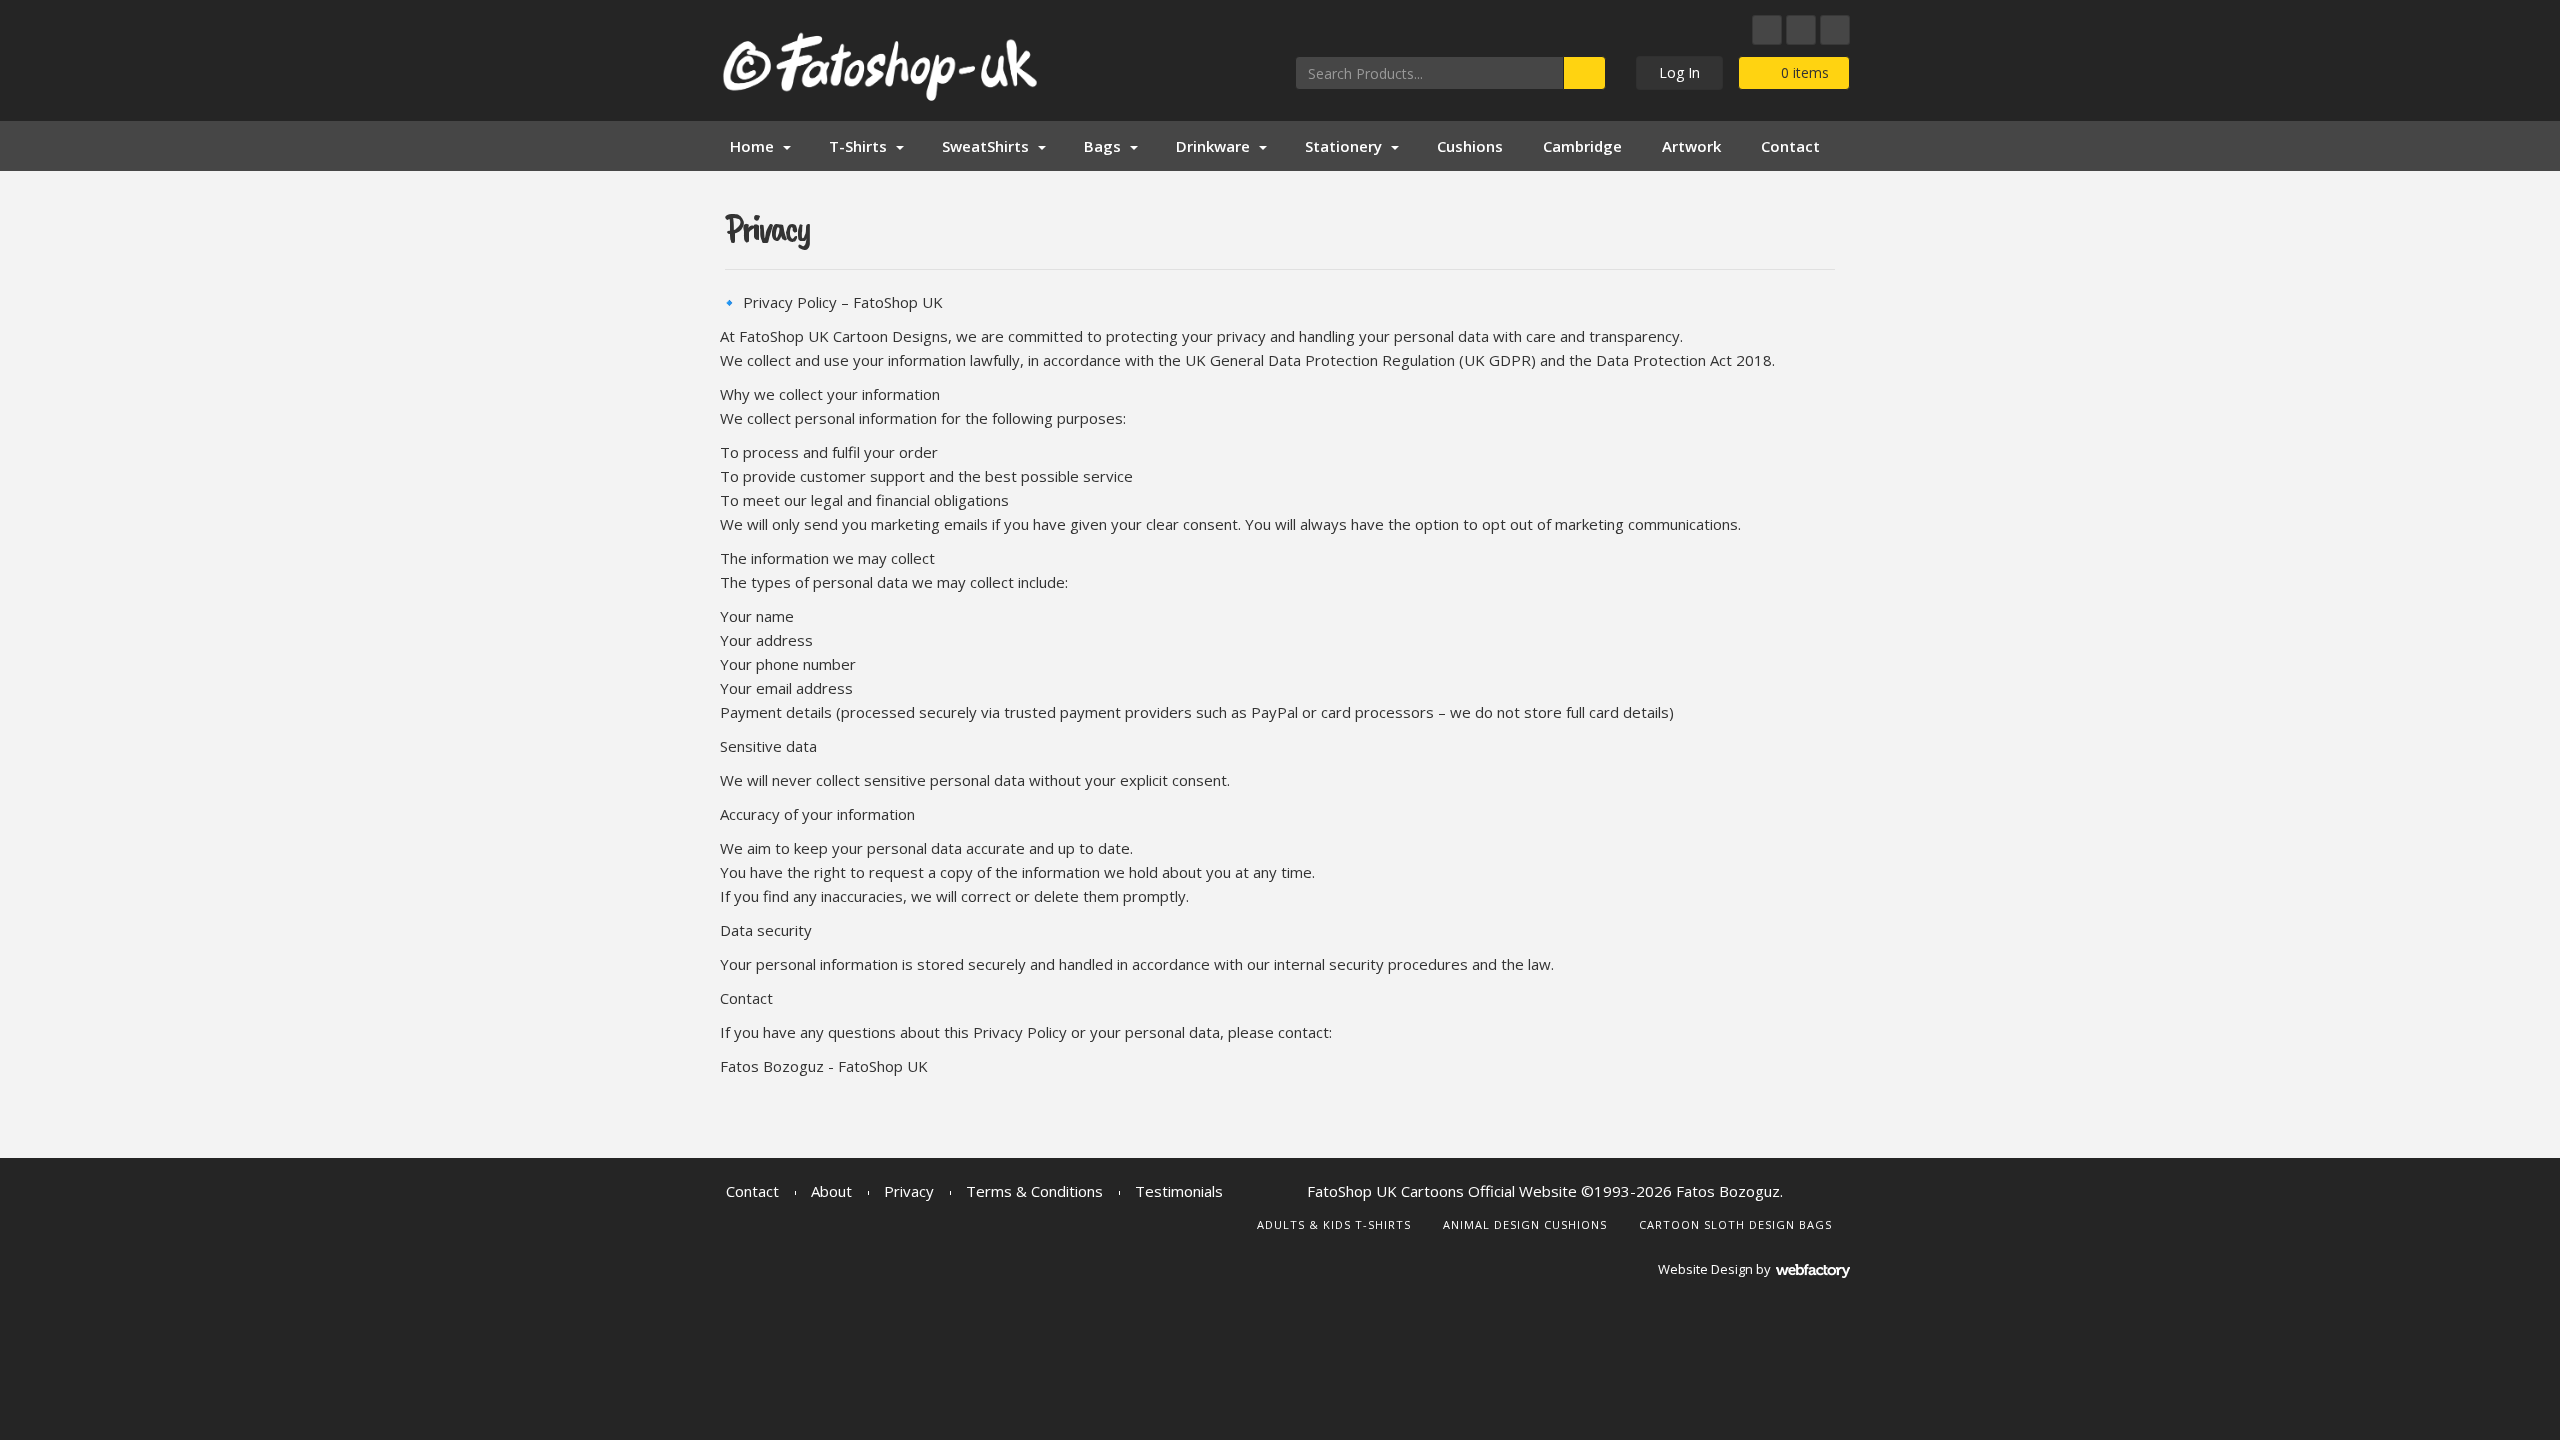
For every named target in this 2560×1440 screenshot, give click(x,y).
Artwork (1691, 146)
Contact (1790, 146)
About (831, 1191)
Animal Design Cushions (1525, 1224)
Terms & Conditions (1034, 1191)
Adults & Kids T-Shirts (1334, 1224)
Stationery (1343, 146)
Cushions (1470, 146)
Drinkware (1213, 146)
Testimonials (1179, 1191)
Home (752, 146)
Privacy (909, 1191)
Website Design (1705, 1269)
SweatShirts (985, 146)
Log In (1679, 72)
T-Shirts (858, 146)
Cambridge (1582, 146)
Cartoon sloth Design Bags (1735, 1224)
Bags (1102, 146)
